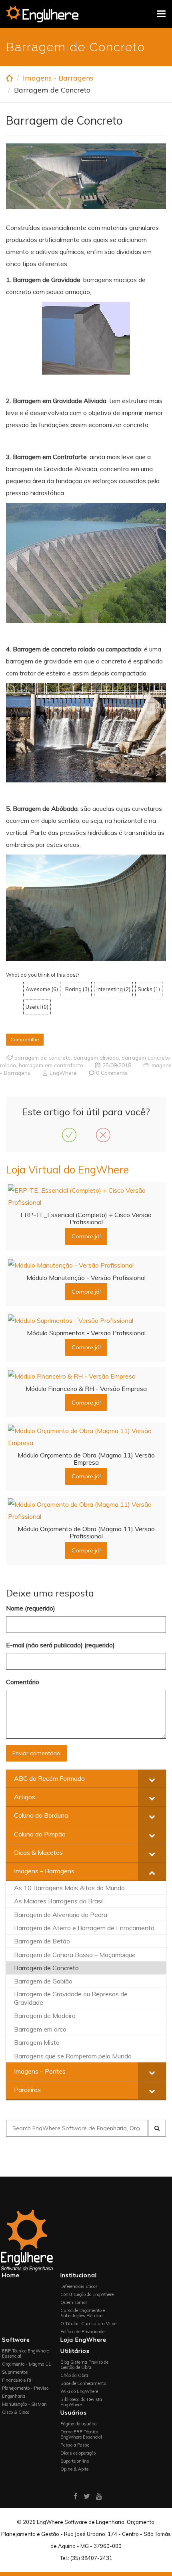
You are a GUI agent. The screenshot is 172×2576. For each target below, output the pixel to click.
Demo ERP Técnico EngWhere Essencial (81, 2434)
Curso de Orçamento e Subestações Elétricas (83, 2313)
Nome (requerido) (31, 1608)
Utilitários (75, 2351)
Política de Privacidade (82, 2332)
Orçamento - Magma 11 (27, 2364)
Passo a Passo (75, 2445)
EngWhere (63, 1073)
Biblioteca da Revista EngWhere (81, 2402)
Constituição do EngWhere (87, 2294)
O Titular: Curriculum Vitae (88, 2324)
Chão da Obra (74, 2375)
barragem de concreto (43, 1057)
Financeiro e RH (18, 2380)
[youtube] (99, 2496)
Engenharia (14, 2396)
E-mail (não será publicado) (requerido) (60, 1645)
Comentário (23, 1682)
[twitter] (87, 2496)
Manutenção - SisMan (24, 2404)
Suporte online (75, 2461)
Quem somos (74, 2302)
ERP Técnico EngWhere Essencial (25, 2353)
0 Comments (112, 1073)
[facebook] (76, 2496)
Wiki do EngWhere (79, 2391)
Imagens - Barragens (58, 78)
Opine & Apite (74, 2469)
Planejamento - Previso (25, 2388)
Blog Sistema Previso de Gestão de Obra (84, 2365)
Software (16, 2340)
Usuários (74, 2413)
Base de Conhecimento (83, 2383)
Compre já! (86, 1236)
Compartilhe (25, 1039)
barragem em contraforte (51, 1065)
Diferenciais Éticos (79, 2286)
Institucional (79, 2275)
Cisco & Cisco (16, 2412)
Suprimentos (15, 2372)
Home (11, 2275)
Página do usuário (78, 2424)
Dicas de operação (78, 2453)
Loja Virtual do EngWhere (67, 1170)
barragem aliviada (96, 1057)
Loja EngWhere (83, 2340)
